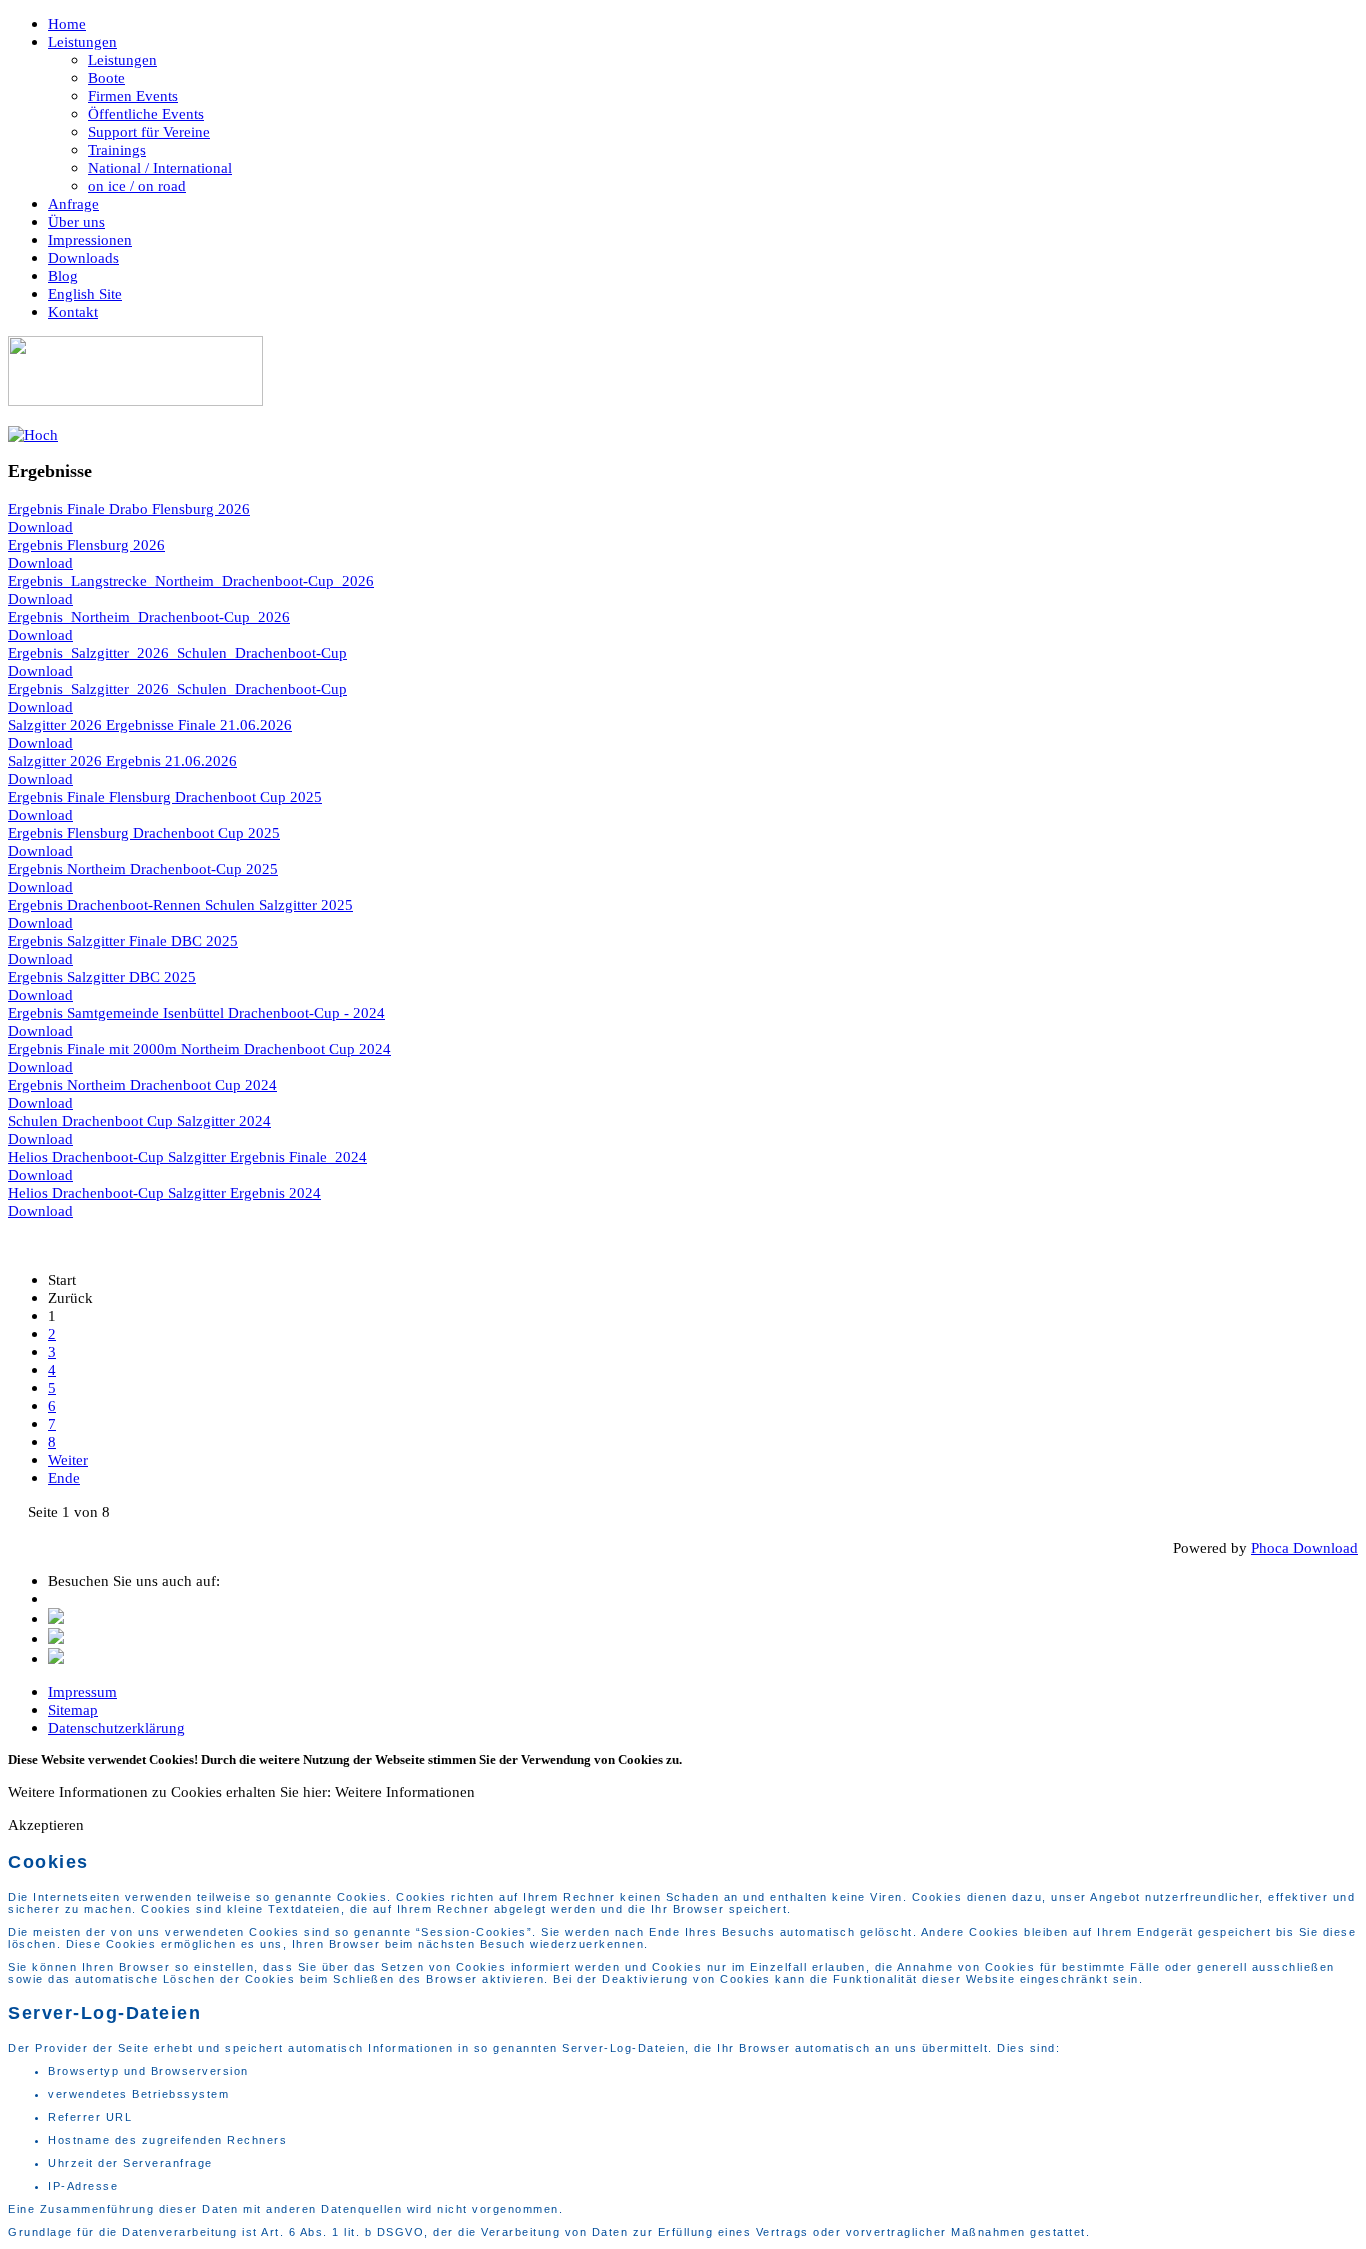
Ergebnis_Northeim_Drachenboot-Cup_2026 (149, 616)
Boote (106, 77)
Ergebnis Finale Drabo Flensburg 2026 (129, 508)
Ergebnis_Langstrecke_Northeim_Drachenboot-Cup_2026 (191, 580)
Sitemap (73, 1709)
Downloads (83, 257)
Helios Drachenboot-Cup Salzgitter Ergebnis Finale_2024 (187, 1156)
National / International (160, 167)
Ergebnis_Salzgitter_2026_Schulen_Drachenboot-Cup (177, 652)
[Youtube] (56, 1658)
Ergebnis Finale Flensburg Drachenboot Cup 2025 (165, 796)
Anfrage (73, 203)
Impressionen (90, 239)
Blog (63, 275)
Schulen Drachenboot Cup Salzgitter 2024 (139, 1120)
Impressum (82, 1691)
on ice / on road (137, 185)
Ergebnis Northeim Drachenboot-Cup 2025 (143, 868)
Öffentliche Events (146, 113)
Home (67, 23)
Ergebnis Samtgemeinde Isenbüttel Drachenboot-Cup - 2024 (196, 1012)
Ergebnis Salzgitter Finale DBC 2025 (123, 940)
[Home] (135, 400)
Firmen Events (133, 95)
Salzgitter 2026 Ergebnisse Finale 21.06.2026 (150, 724)
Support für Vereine (149, 131)
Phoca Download (1304, 1547)
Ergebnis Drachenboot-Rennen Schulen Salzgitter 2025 (180, 904)
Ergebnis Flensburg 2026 (86, 544)
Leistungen (82, 41)
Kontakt (73, 311)
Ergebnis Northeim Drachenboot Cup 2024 (142, 1084)
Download (40, 526)
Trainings (117, 149)
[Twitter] (56, 1618)
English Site (85, 293)
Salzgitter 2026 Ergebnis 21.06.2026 (122, 760)
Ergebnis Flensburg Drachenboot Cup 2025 (144, 832)
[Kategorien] (33, 434)
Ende (64, 1477)
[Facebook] (56, 1638)
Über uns (76, 221)
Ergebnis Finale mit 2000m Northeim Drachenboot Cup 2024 (199, 1048)
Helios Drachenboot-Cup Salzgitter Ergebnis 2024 (164, 1192)
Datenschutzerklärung (116, 1727)
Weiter (68, 1459)
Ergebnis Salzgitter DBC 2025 (102, 976)
